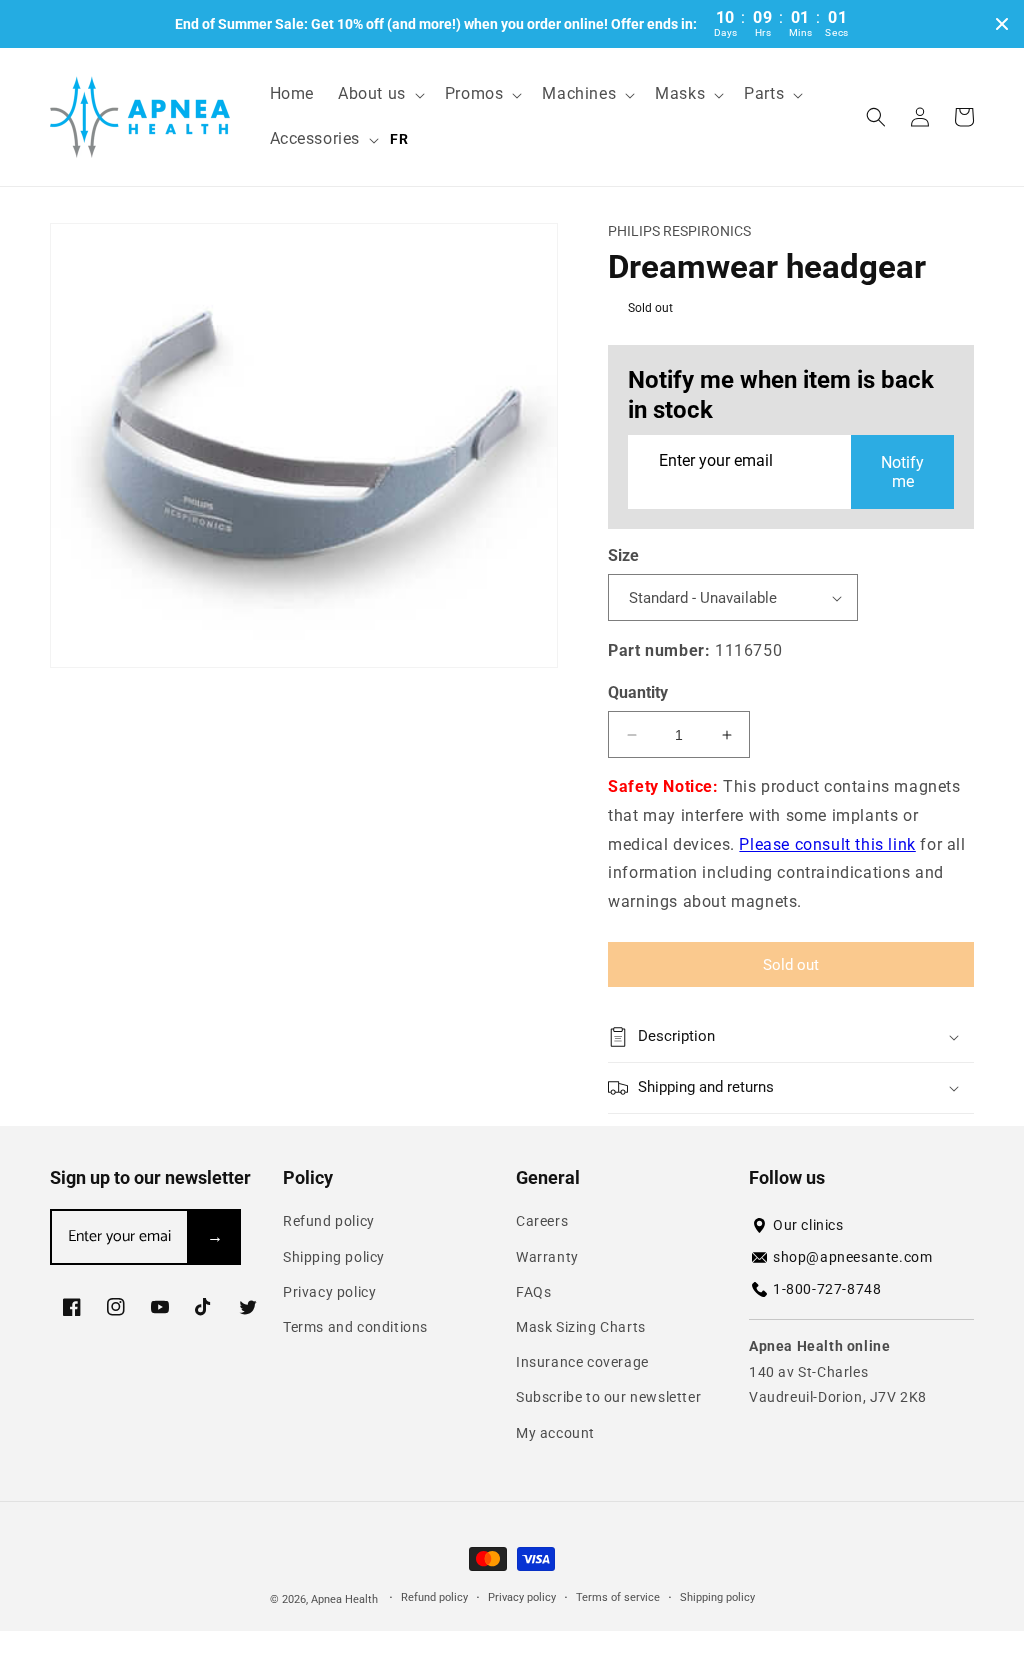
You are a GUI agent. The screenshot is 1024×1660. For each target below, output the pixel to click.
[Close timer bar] (1002, 24)
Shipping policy (334, 1257)
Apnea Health (346, 1599)
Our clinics (808, 1225)
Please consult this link (827, 844)
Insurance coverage (582, 1362)
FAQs (533, 1292)
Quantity (638, 692)
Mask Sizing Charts (581, 1327)
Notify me (902, 472)
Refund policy (329, 1221)
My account (555, 1433)
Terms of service (618, 1597)
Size (623, 555)
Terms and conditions (355, 1327)
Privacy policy (329, 1292)
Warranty (547, 1257)
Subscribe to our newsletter (608, 1397)
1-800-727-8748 (827, 1289)
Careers (542, 1221)
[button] (379, 94)
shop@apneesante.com (852, 1257)
